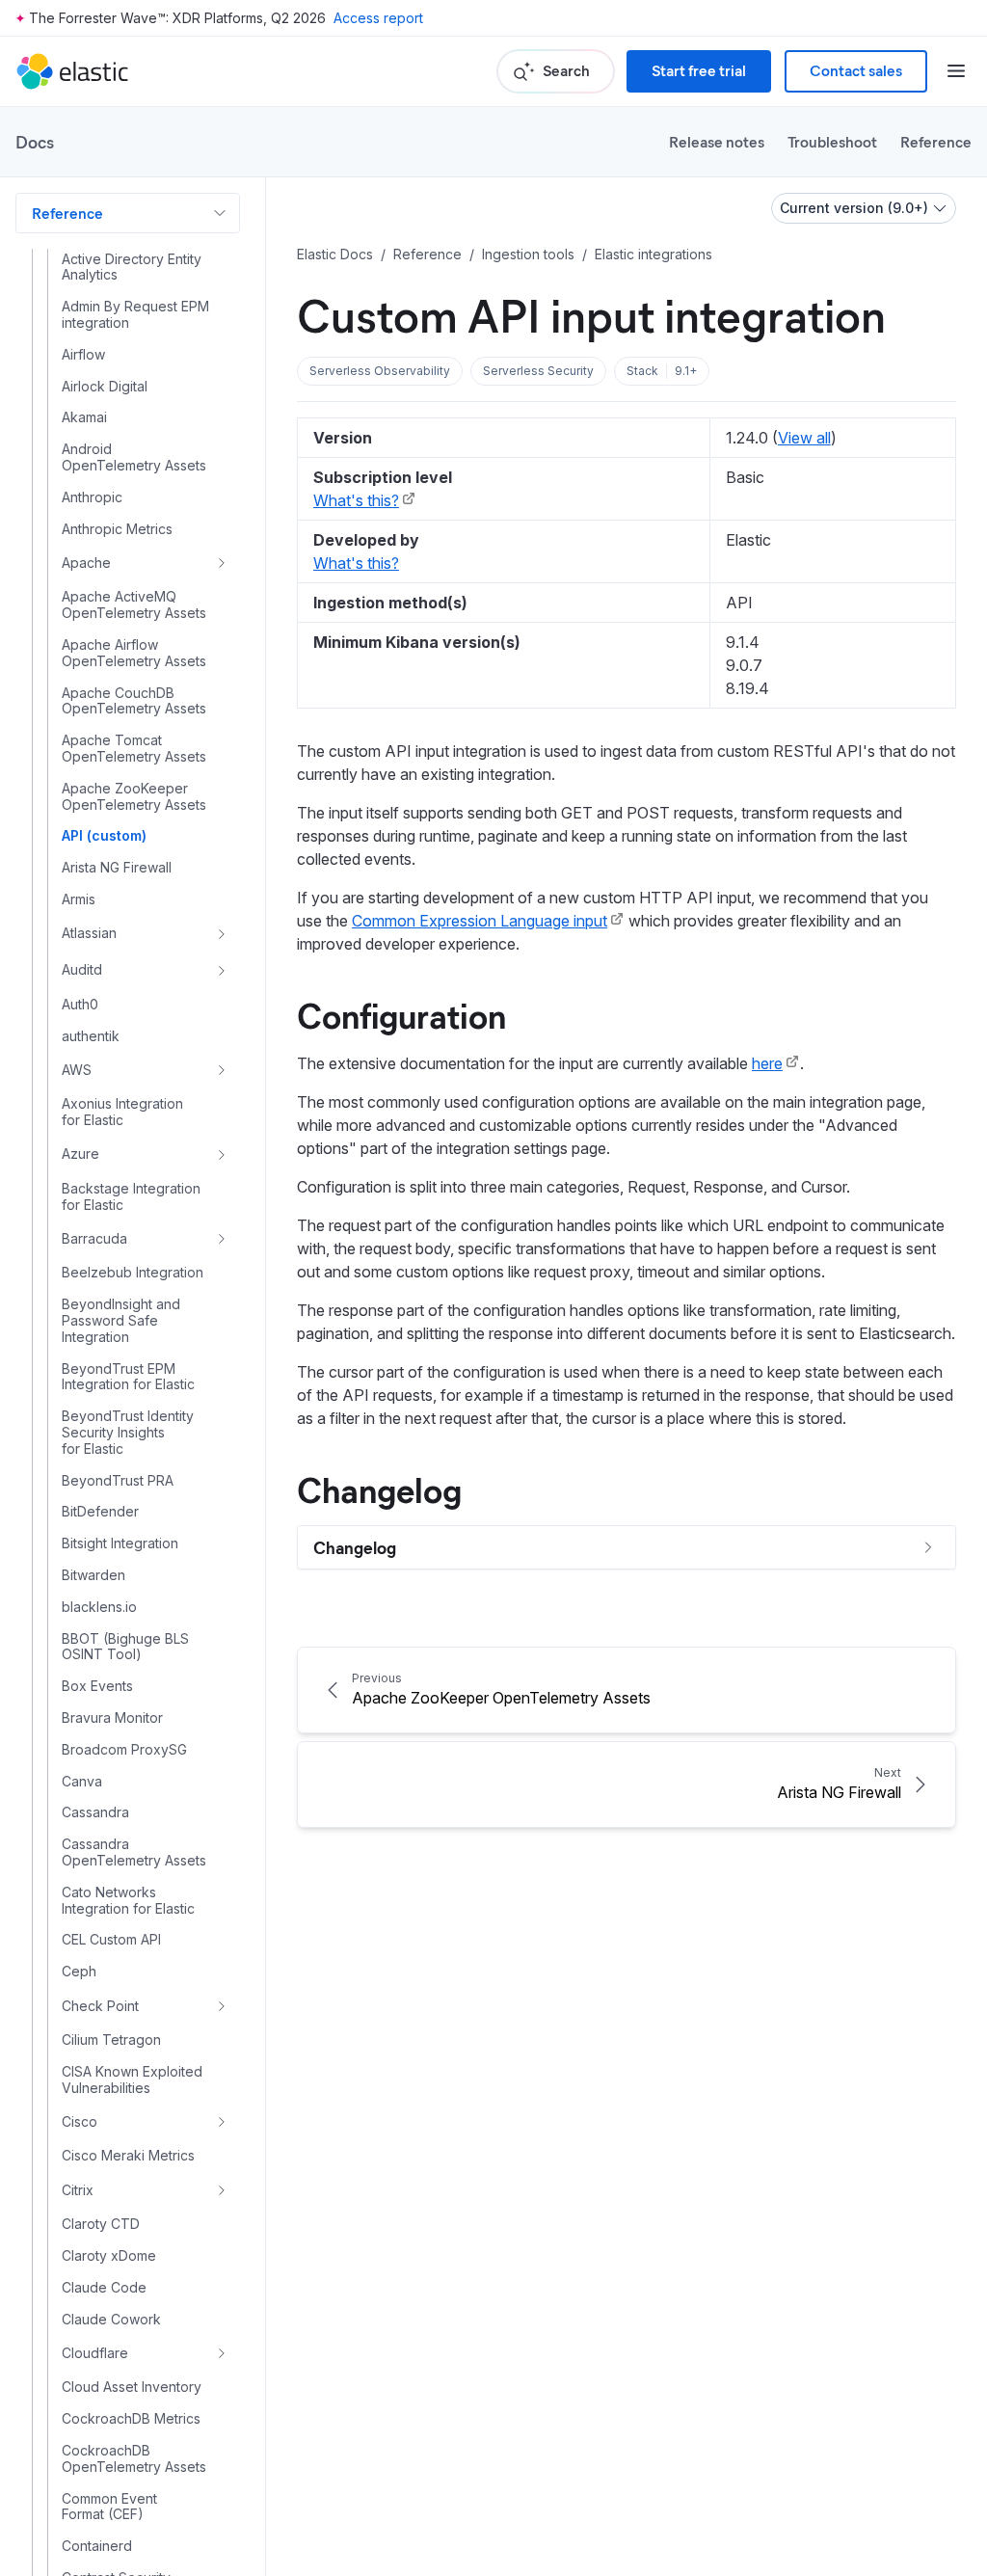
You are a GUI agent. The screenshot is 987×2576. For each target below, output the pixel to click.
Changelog (379, 1489)
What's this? (356, 500)
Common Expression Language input (480, 921)
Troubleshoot (832, 141)
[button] (380, 371)
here (767, 1063)
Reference (936, 141)
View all (804, 438)
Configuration (401, 1014)
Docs (35, 142)
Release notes (717, 141)
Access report (378, 18)
